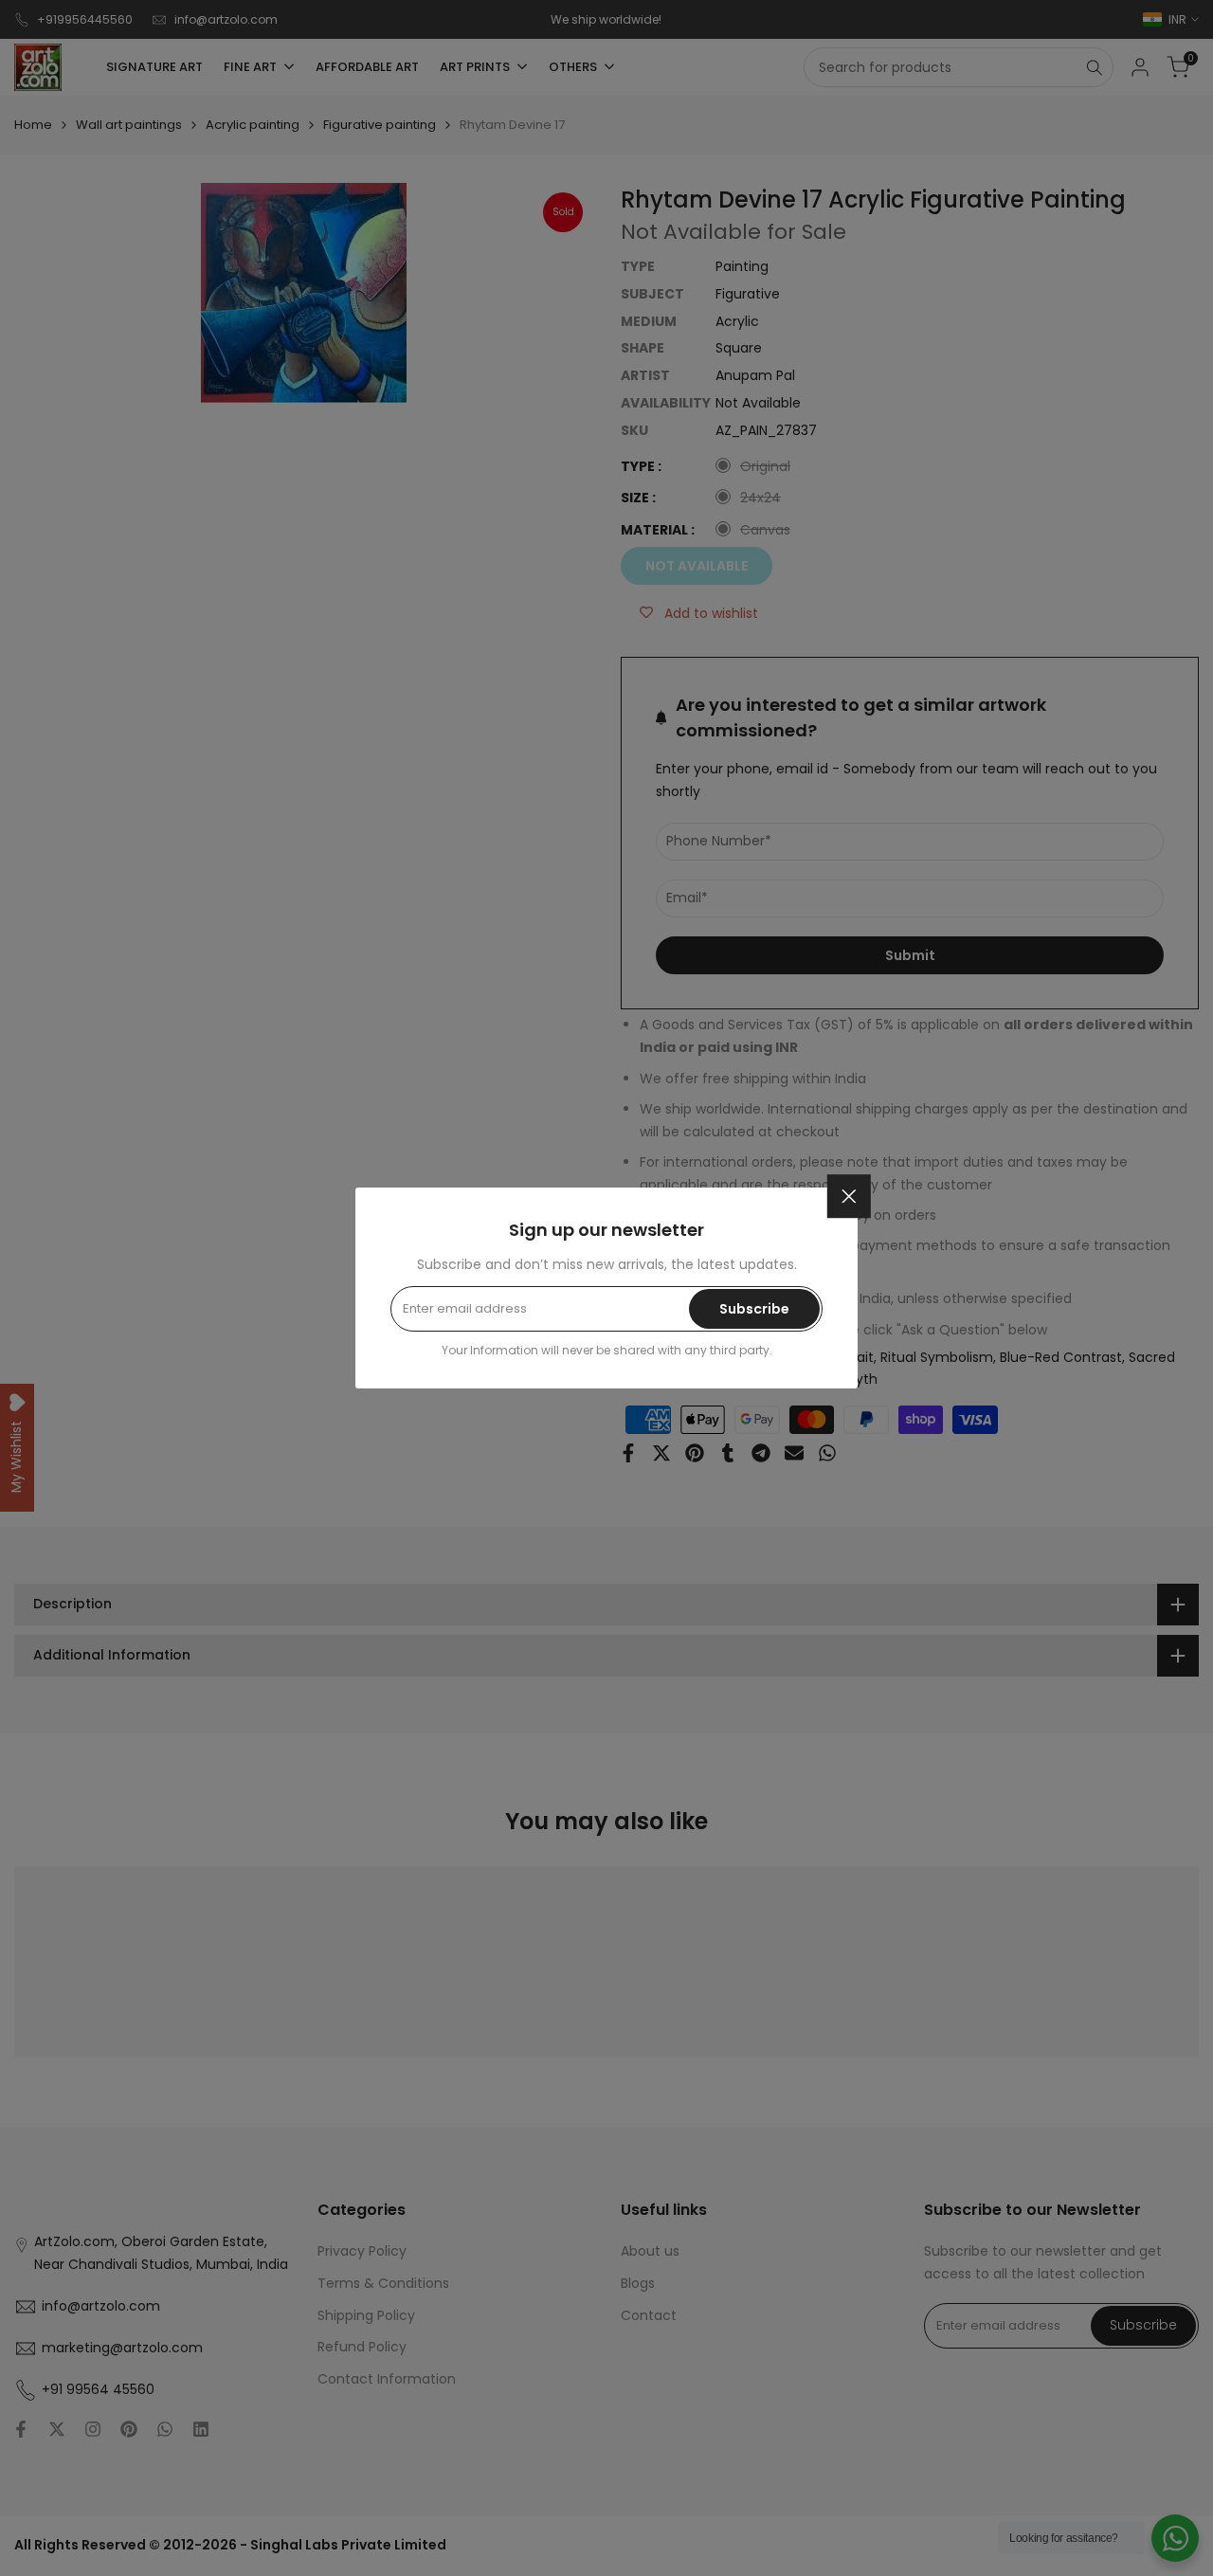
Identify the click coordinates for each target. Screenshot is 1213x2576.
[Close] (849, 1196)
